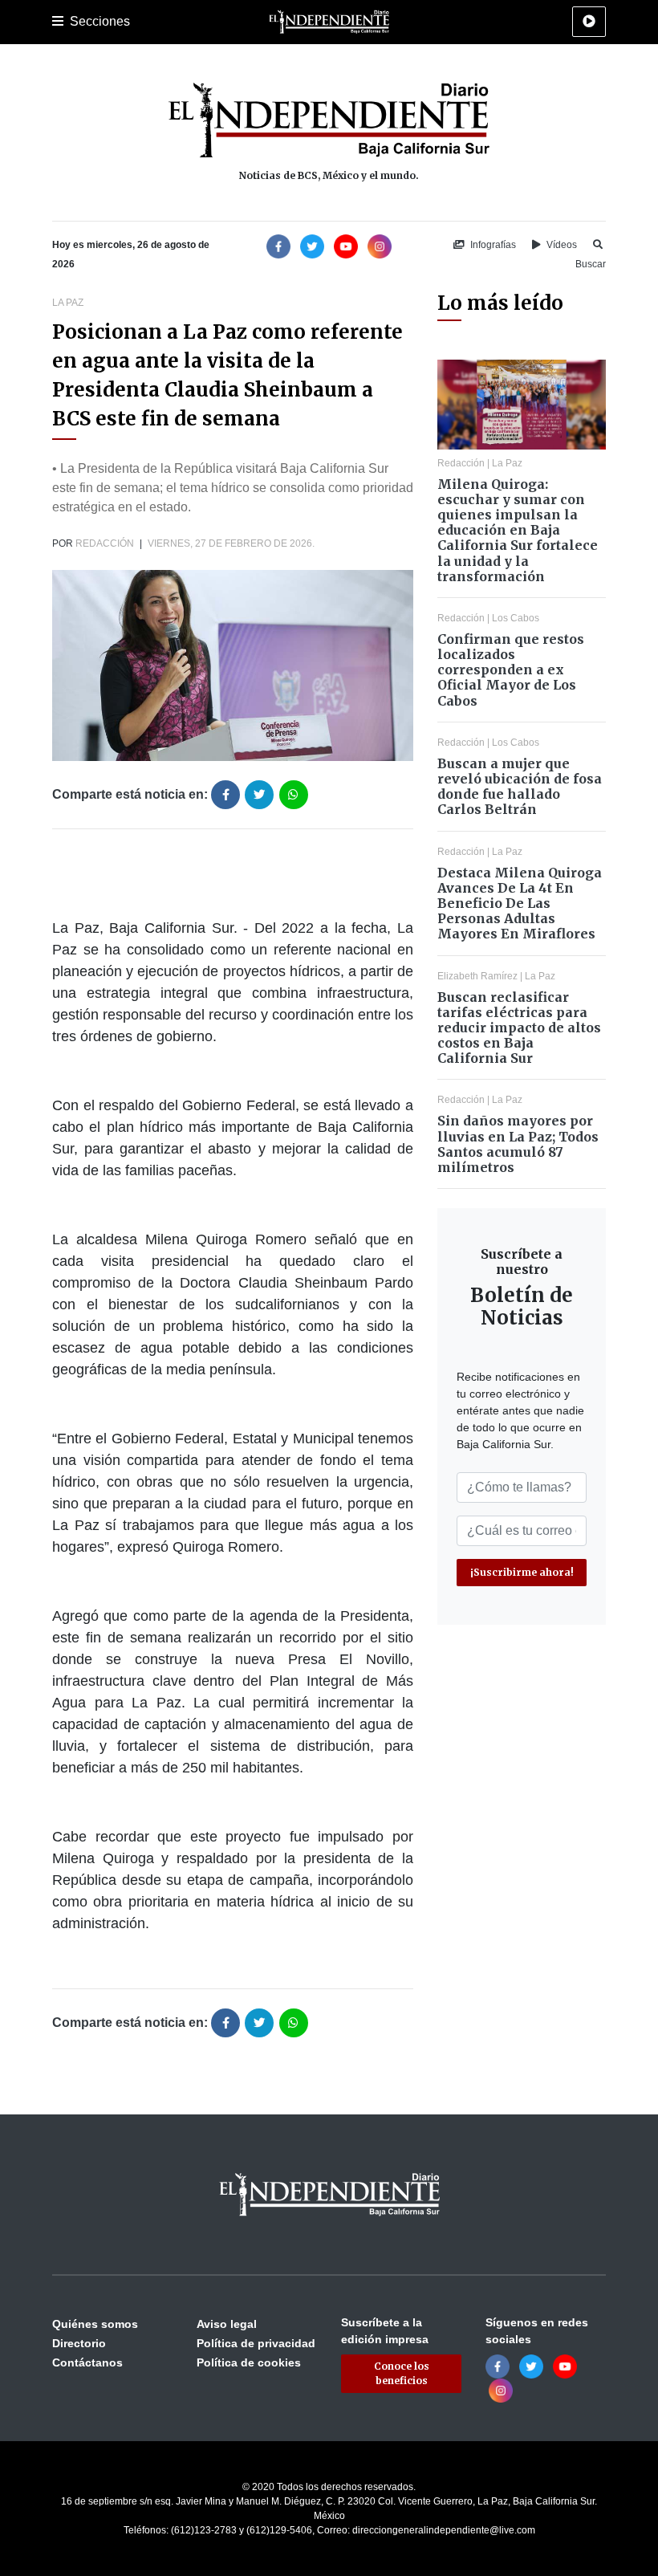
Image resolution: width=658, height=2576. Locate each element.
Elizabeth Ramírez (477, 976)
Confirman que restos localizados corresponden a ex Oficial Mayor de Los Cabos (511, 670)
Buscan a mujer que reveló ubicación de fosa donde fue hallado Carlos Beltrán (520, 787)
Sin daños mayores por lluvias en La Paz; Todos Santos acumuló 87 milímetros (518, 1144)
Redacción (105, 543)
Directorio (79, 2343)
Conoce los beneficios (402, 2373)
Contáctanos (87, 2362)
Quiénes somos (95, 2324)
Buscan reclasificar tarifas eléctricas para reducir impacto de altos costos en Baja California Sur (519, 1028)
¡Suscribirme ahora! (522, 1572)
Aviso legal (227, 2324)
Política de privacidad (256, 2343)
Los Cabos (516, 618)
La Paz (68, 303)
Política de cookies (249, 2362)
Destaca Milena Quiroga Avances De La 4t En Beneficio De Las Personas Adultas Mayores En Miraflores (520, 903)
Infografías (492, 245)
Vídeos (561, 245)
